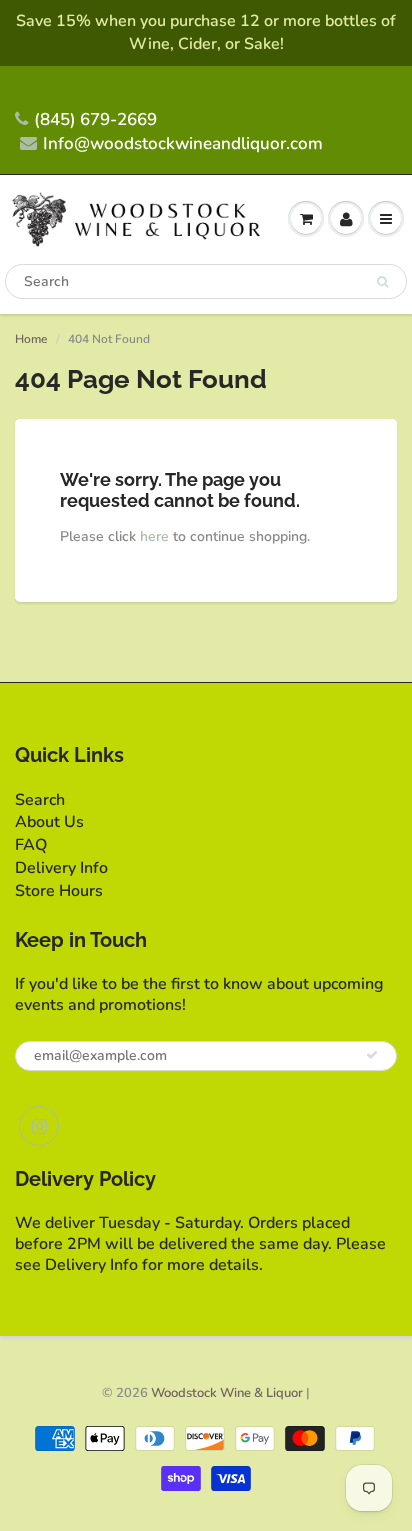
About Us (49, 822)
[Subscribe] (372, 1055)
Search (40, 800)
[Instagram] (39, 1126)
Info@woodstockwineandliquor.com (183, 143)
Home (31, 339)
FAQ (31, 845)
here (154, 536)
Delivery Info (61, 868)
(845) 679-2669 (95, 119)
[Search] (382, 282)
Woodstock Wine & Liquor (227, 1393)
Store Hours (59, 891)
